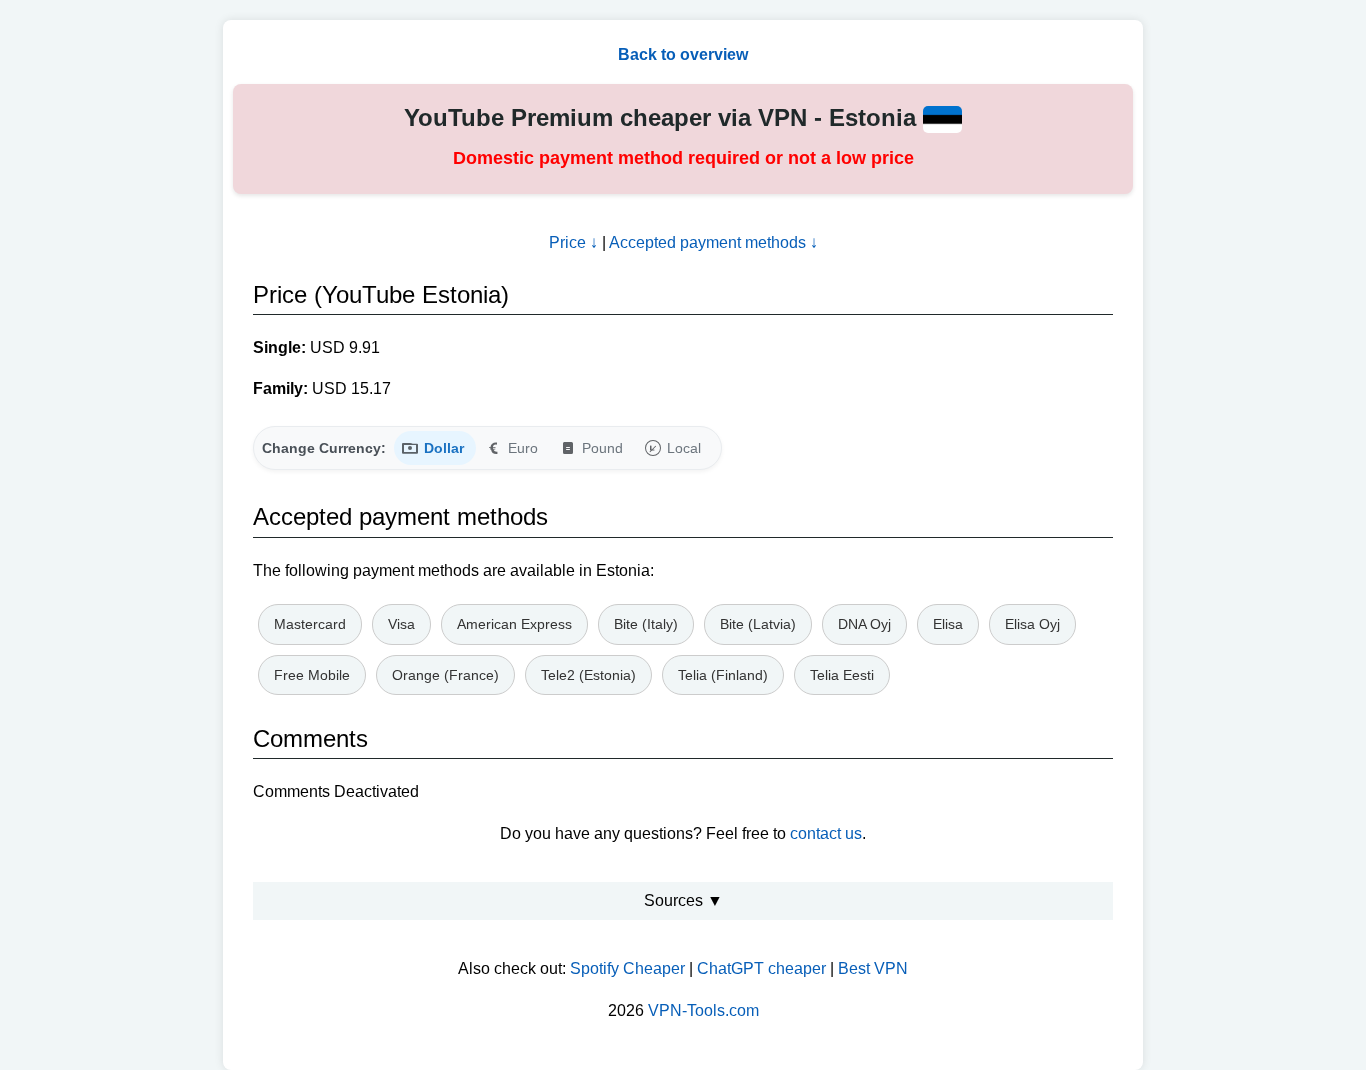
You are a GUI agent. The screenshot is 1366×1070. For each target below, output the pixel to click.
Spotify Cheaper (627, 968)
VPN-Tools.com (703, 1010)
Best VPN (873, 968)
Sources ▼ (683, 900)
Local (684, 448)
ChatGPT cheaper (761, 968)
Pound (602, 448)
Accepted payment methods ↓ (713, 242)
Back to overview (683, 54)
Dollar (444, 448)
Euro (523, 448)
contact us (826, 833)
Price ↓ (573, 242)
